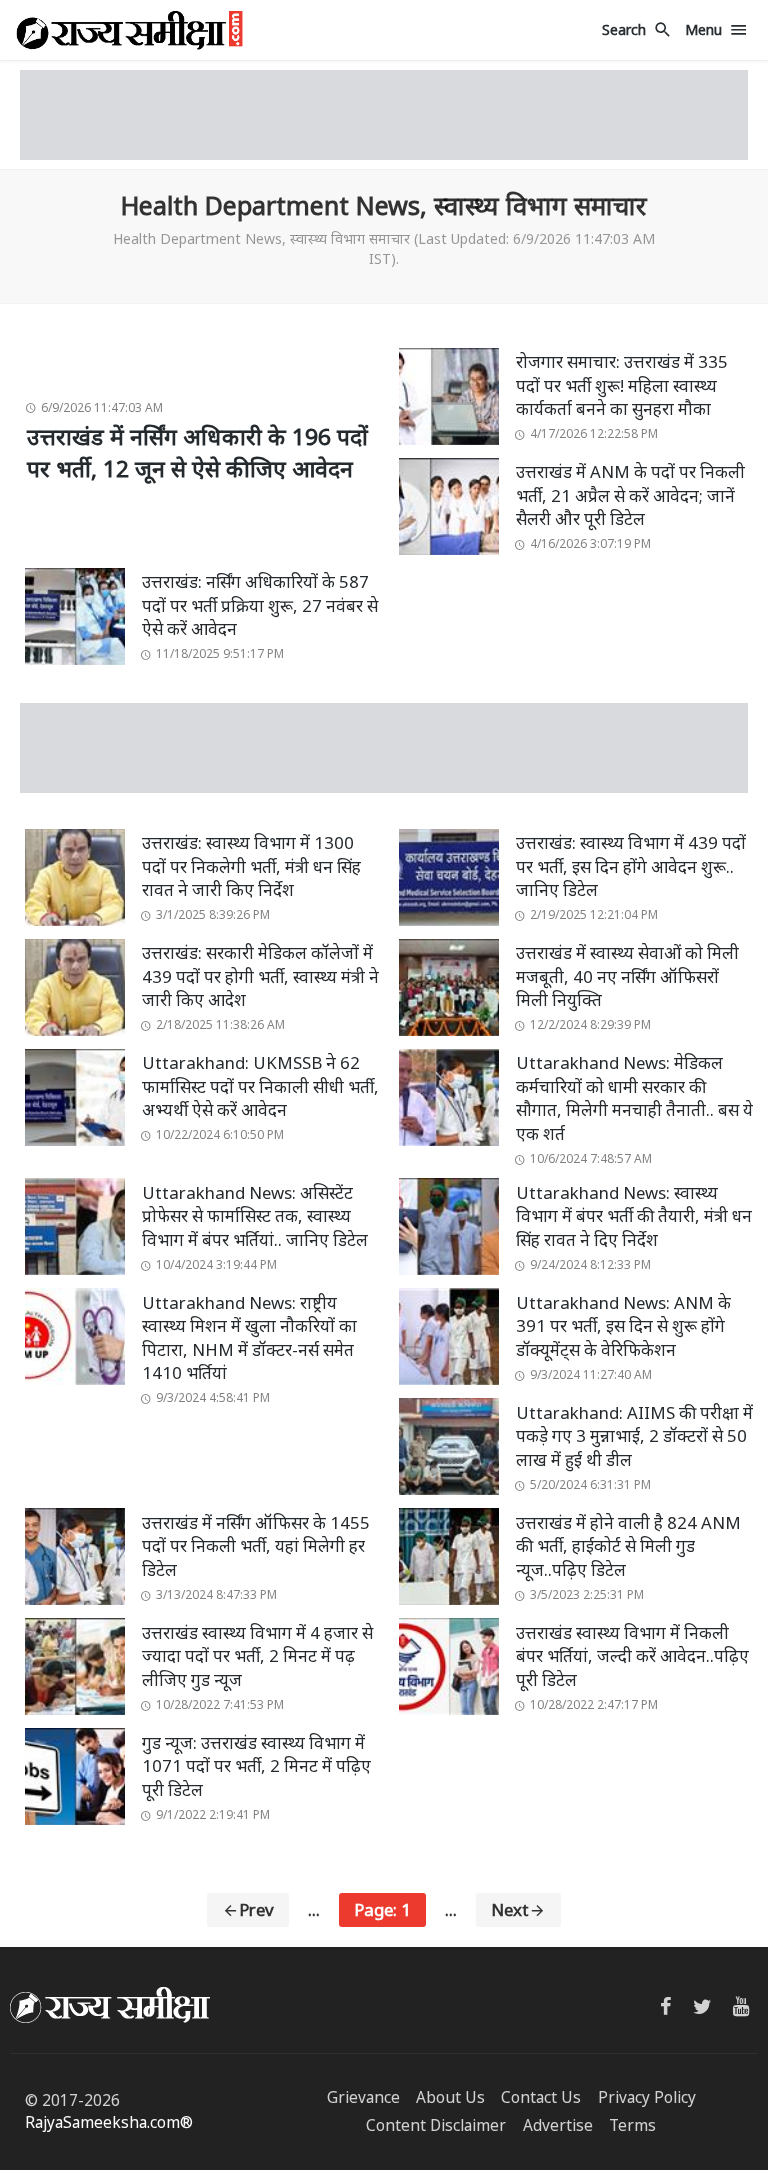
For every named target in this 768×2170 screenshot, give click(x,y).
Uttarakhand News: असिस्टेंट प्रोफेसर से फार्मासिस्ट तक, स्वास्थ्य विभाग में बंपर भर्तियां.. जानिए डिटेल (255, 1216)
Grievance (363, 2097)
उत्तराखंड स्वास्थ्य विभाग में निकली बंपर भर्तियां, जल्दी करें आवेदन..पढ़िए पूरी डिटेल (632, 1656)
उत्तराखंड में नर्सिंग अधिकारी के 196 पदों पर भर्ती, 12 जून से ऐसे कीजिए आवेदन (197, 452)
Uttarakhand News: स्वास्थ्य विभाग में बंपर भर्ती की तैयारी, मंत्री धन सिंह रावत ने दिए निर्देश (634, 1216)
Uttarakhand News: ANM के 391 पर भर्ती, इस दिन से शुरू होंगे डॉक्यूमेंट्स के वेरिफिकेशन (623, 1326)
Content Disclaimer (436, 2125)
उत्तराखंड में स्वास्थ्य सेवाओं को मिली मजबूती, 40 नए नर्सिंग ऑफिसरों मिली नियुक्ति (627, 976)
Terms (632, 2125)
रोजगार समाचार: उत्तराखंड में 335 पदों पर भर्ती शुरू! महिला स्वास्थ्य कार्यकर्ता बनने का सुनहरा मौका (622, 385)
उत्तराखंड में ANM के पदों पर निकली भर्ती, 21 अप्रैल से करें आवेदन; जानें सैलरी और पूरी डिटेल (630, 495)
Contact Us (541, 2097)
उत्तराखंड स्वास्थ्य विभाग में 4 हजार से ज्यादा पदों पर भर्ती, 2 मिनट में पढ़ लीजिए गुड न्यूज (257, 1656)
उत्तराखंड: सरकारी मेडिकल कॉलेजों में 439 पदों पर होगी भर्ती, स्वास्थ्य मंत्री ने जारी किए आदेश (260, 976)
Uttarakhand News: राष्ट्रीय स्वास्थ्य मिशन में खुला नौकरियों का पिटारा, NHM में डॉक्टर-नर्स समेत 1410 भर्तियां (249, 1338)
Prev (256, 1909)
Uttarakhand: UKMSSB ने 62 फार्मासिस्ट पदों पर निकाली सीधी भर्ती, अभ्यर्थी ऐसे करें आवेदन (260, 1086)
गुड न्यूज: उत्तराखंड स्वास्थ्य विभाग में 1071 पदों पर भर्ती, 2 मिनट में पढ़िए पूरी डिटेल (256, 1766)
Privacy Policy (647, 2097)
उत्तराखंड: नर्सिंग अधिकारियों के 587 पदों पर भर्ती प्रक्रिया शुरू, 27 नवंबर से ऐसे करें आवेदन (260, 605)
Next (510, 1909)
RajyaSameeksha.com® (109, 2122)
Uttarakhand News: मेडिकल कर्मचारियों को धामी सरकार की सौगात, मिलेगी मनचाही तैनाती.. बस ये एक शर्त (634, 1098)
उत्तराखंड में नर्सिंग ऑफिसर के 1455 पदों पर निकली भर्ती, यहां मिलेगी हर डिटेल (256, 1546)
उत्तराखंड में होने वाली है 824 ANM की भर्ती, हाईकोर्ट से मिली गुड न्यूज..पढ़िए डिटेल (628, 1546)
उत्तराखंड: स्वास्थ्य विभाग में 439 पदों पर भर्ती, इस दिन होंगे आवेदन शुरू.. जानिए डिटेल (631, 866)
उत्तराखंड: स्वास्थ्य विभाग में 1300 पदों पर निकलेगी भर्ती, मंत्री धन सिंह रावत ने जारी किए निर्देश (251, 866)
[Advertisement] (384, 115)
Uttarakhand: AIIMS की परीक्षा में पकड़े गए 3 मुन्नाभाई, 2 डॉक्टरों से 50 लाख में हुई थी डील (634, 1436)
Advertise (558, 2125)
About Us (450, 2097)
